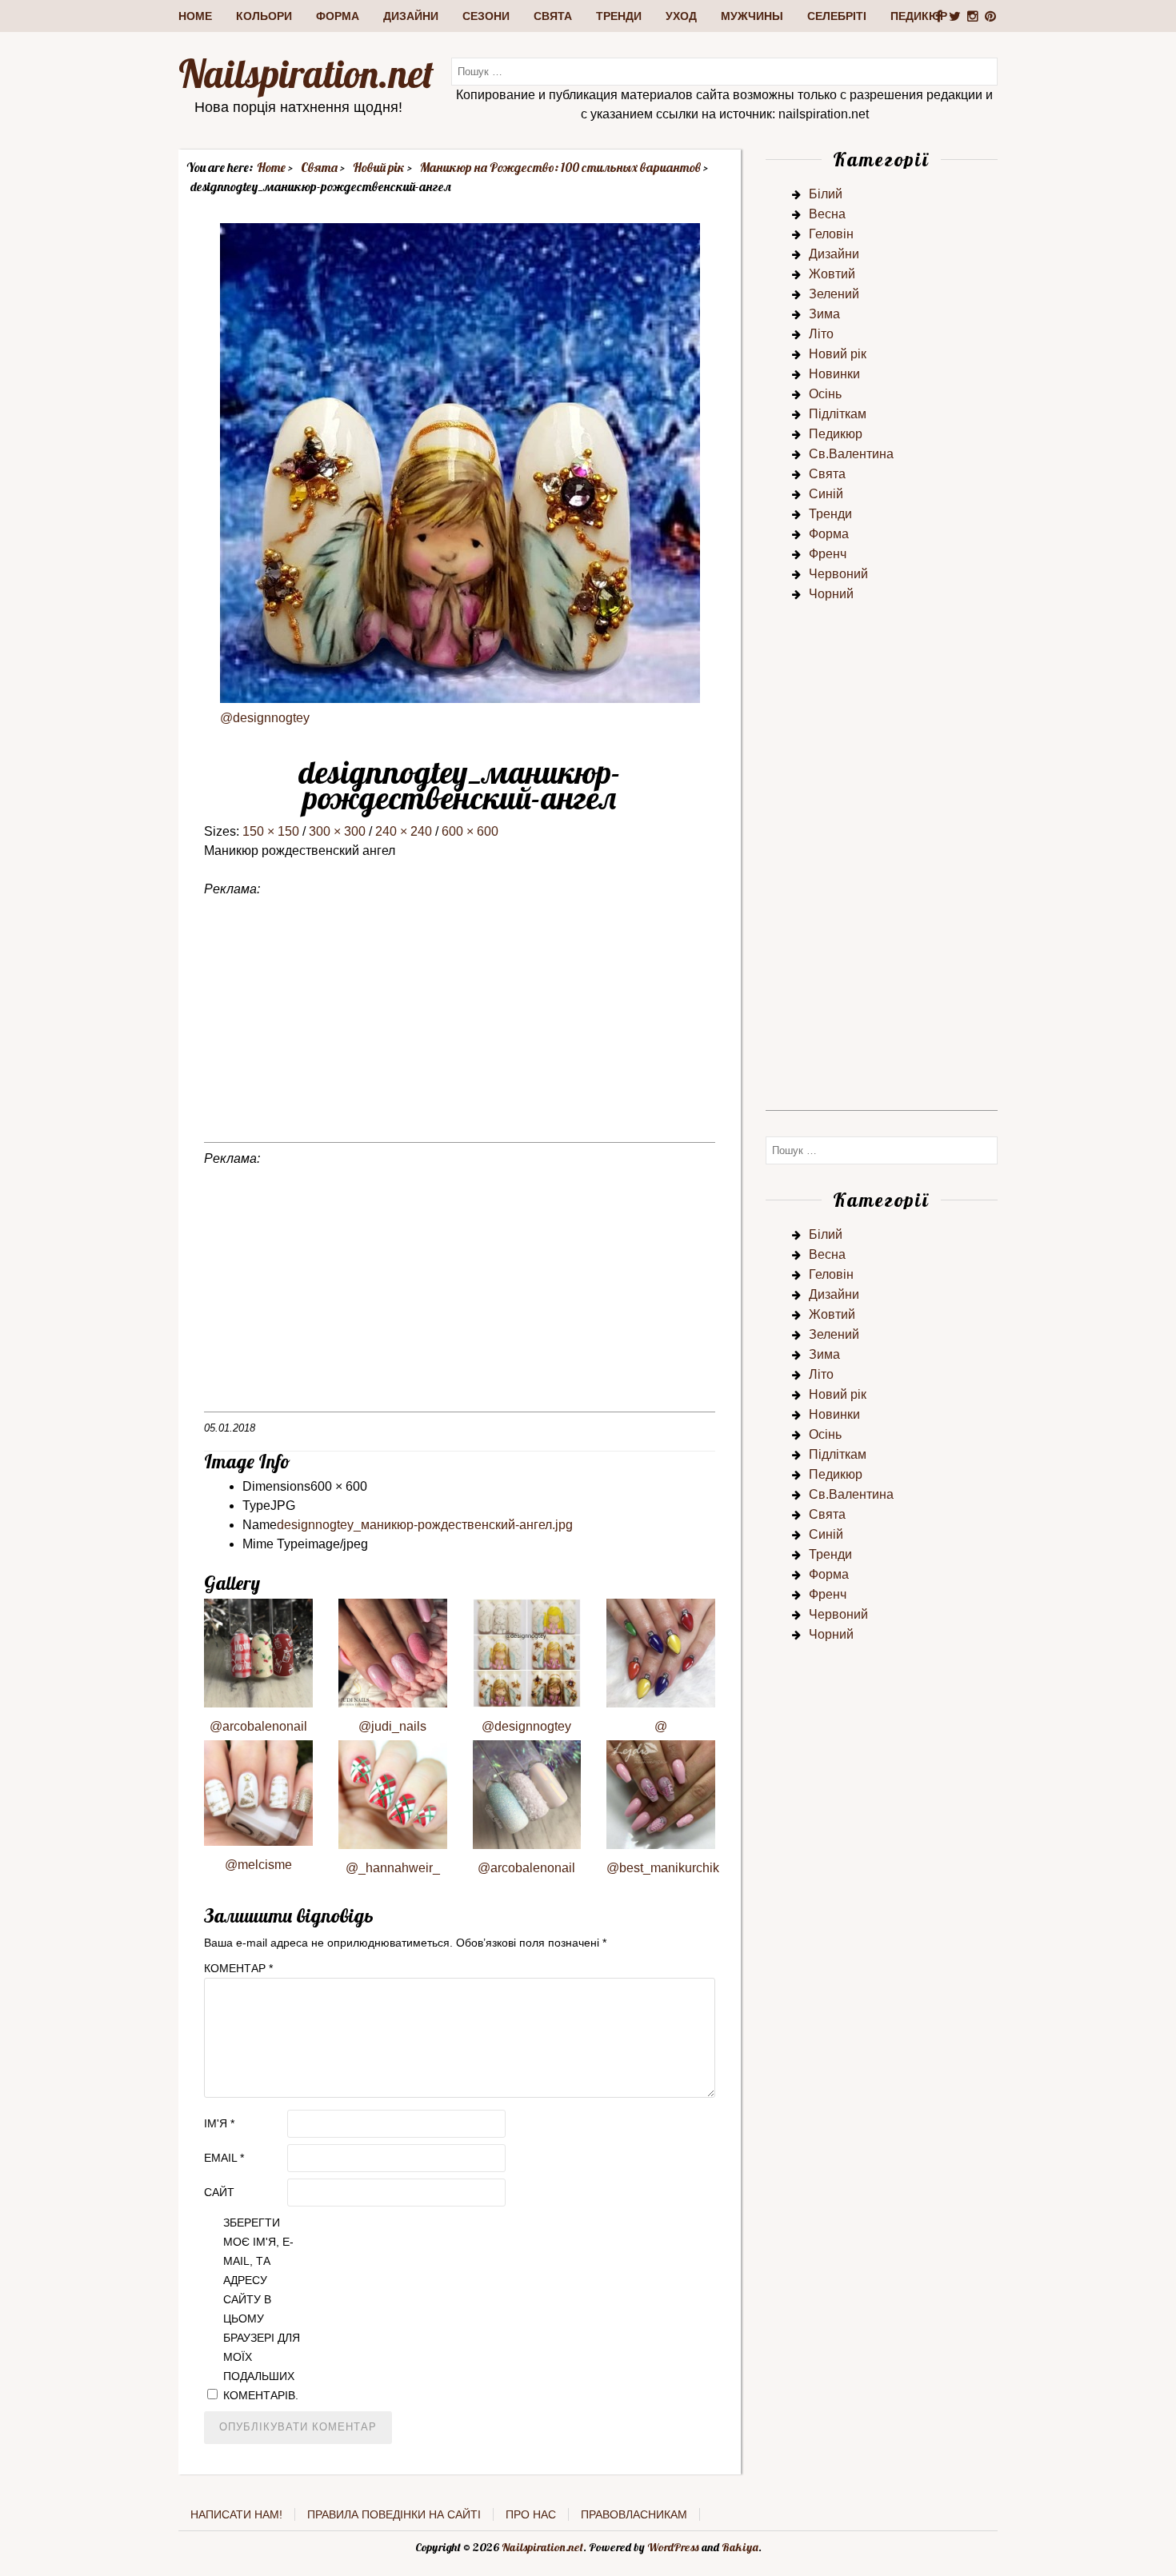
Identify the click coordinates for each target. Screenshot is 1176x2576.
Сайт (219, 2192)
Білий (826, 194)
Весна (827, 214)
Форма (338, 16)
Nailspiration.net (306, 74)
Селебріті (837, 16)
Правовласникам (634, 2514)
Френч (828, 554)
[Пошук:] (724, 71)
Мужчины (752, 16)
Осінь (825, 394)
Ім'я (219, 2123)
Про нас (531, 2514)
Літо (821, 334)
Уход (681, 16)
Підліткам (838, 414)
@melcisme (258, 1865)
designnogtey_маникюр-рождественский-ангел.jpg (425, 1525)
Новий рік (838, 354)
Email (224, 2158)
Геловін (831, 234)
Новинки (834, 374)
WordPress (673, 2547)
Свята (553, 16)
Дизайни (411, 16)
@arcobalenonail (258, 1726)
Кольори (264, 16)
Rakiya (740, 2547)
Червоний (838, 574)
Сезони (486, 16)
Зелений (834, 294)
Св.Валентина (851, 454)
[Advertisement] (460, 1030)
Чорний (831, 594)
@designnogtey (265, 718)
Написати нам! (236, 2514)
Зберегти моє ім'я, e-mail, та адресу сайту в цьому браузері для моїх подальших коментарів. (262, 2309)
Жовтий (832, 274)
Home (195, 16)
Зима (824, 314)
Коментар (238, 1968)
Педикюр (919, 16)
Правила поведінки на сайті (394, 2514)
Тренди (619, 16)
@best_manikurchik (663, 1868)
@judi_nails (392, 1726)
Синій (826, 494)
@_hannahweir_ (393, 1868)
